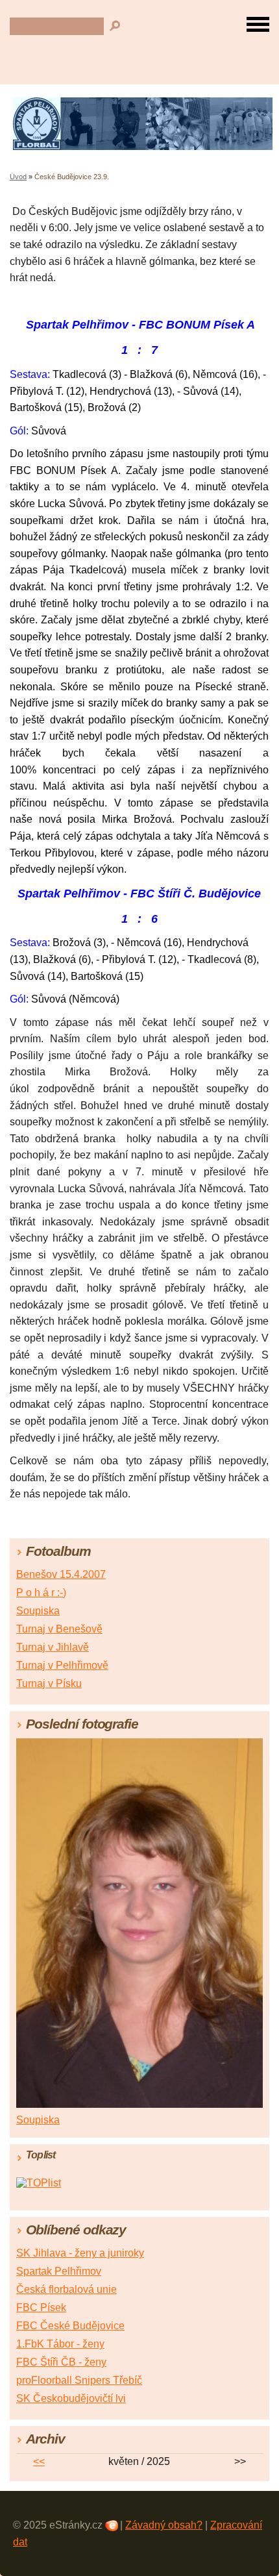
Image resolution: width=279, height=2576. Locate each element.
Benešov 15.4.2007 (61, 1574)
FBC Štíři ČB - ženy (61, 2362)
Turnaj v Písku (49, 1683)
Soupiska (38, 1611)
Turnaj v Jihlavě (53, 1647)
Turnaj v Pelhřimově (62, 1665)
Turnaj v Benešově (59, 1629)
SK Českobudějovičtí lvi (71, 2398)
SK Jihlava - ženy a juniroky (80, 2253)
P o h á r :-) (41, 1593)
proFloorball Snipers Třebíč (79, 2380)
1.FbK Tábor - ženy (60, 2344)
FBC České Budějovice (70, 2326)
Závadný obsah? (164, 2525)
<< (39, 2461)
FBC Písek (41, 2307)
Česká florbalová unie (67, 2289)
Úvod (18, 177)
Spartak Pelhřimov (59, 2271)
